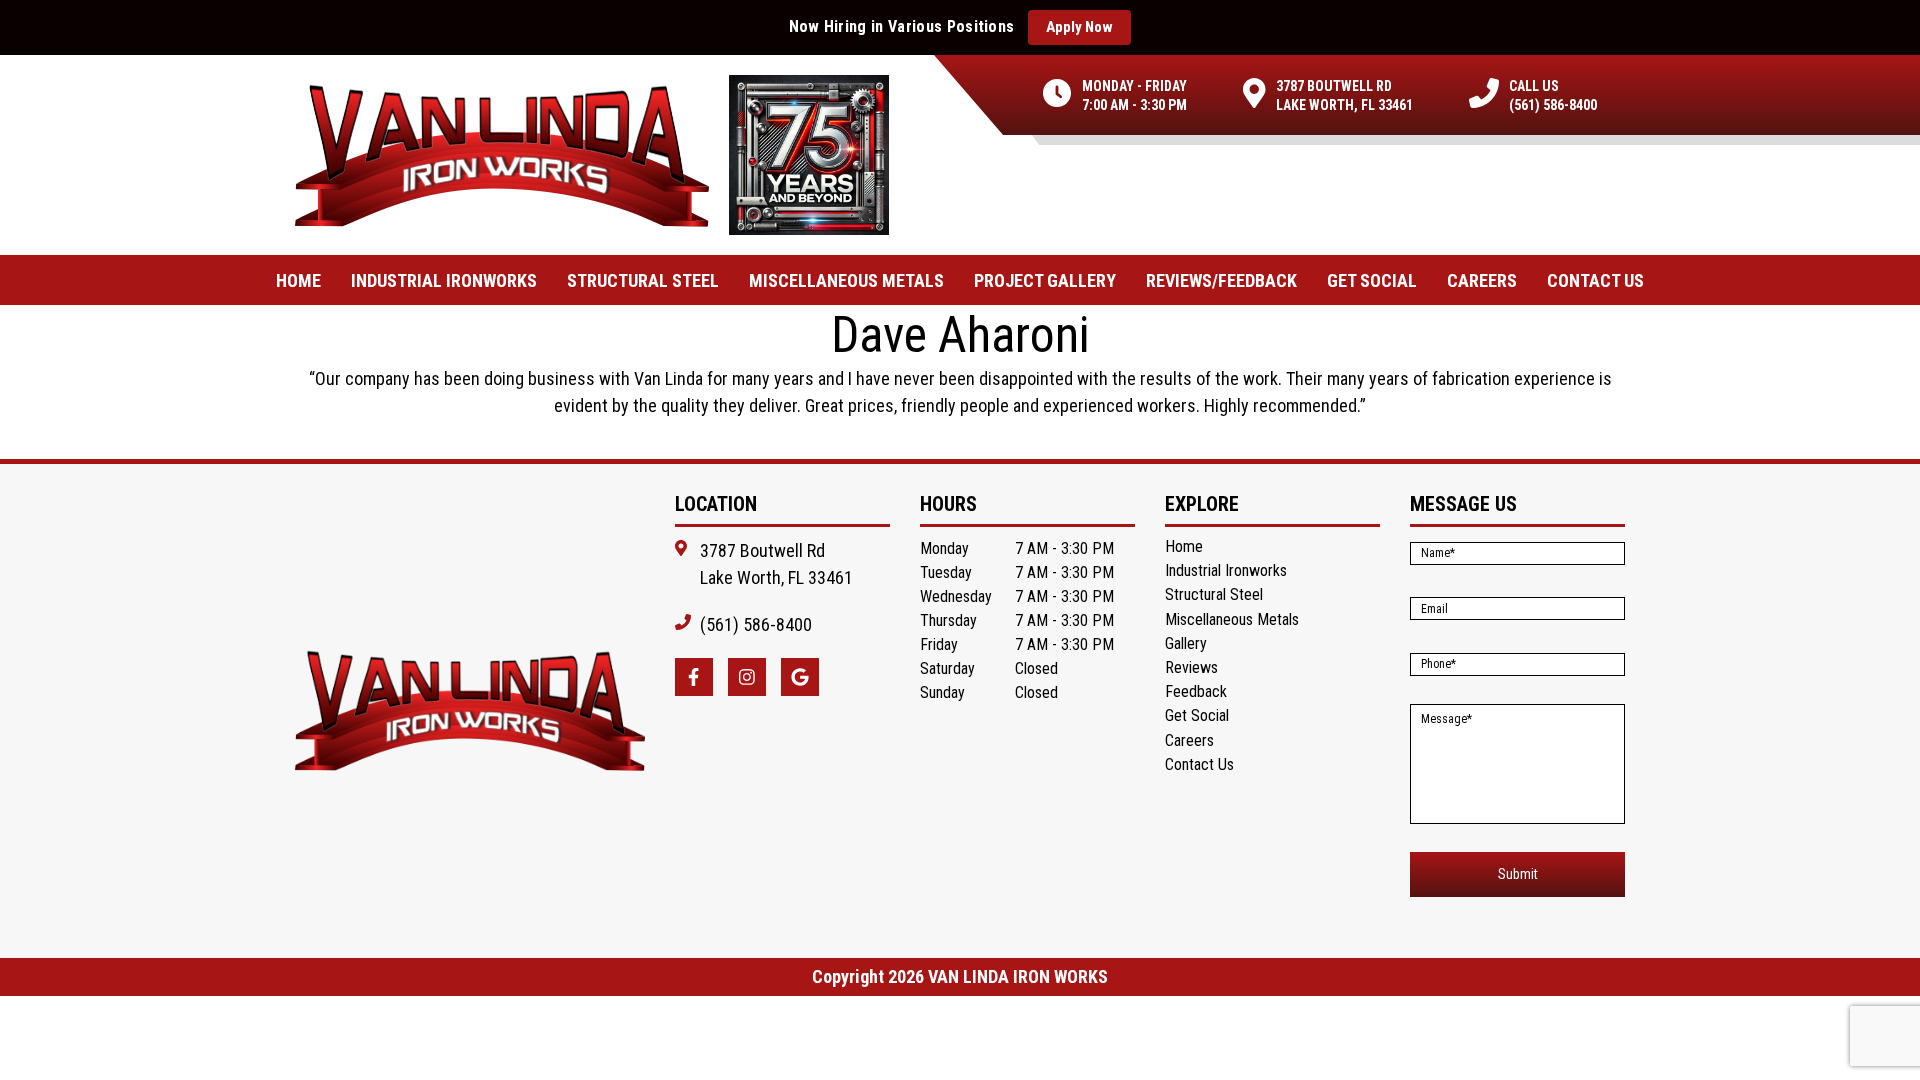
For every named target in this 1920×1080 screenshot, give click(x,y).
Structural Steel (643, 280)
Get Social (1372, 280)
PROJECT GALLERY (1045, 280)
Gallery (1186, 643)
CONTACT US (1595, 280)
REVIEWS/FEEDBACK (1221, 280)
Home (1184, 546)
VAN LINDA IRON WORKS (1018, 977)
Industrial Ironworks (444, 280)
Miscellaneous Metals (846, 280)
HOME (298, 280)
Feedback (1196, 691)
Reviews (1191, 667)
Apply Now (1079, 27)
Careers (1482, 280)
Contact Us (1199, 764)
